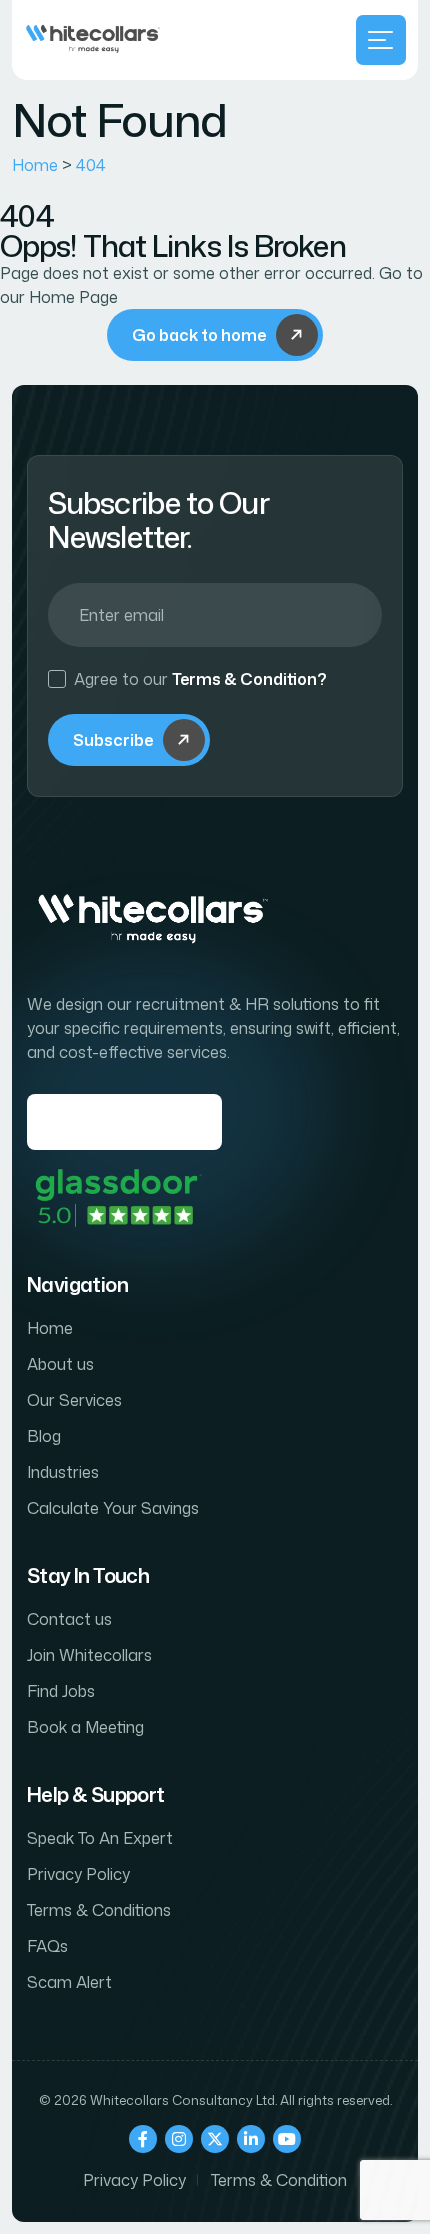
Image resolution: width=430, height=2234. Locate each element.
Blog (44, 1436)
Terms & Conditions (99, 1910)
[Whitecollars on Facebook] (143, 2139)
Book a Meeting (85, 1727)
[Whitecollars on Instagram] (179, 2139)
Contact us (69, 1619)
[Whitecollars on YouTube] (287, 2139)
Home (50, 1328)
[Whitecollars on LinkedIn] (251, 2139)
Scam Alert (69, 1982)
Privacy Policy (78, 1874)
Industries (63, 1472)
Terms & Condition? (249, 679)
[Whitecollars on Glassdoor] (117, 1197)
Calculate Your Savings (113, 1508)
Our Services (74, 1400)
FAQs (47, 1946)
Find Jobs (61, 1691)
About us (60, 1364)
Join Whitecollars (89, 1655)
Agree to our (200, 679)
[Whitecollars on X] (215, 2139)
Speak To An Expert (100, 1838)
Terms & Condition (279, 2180)
